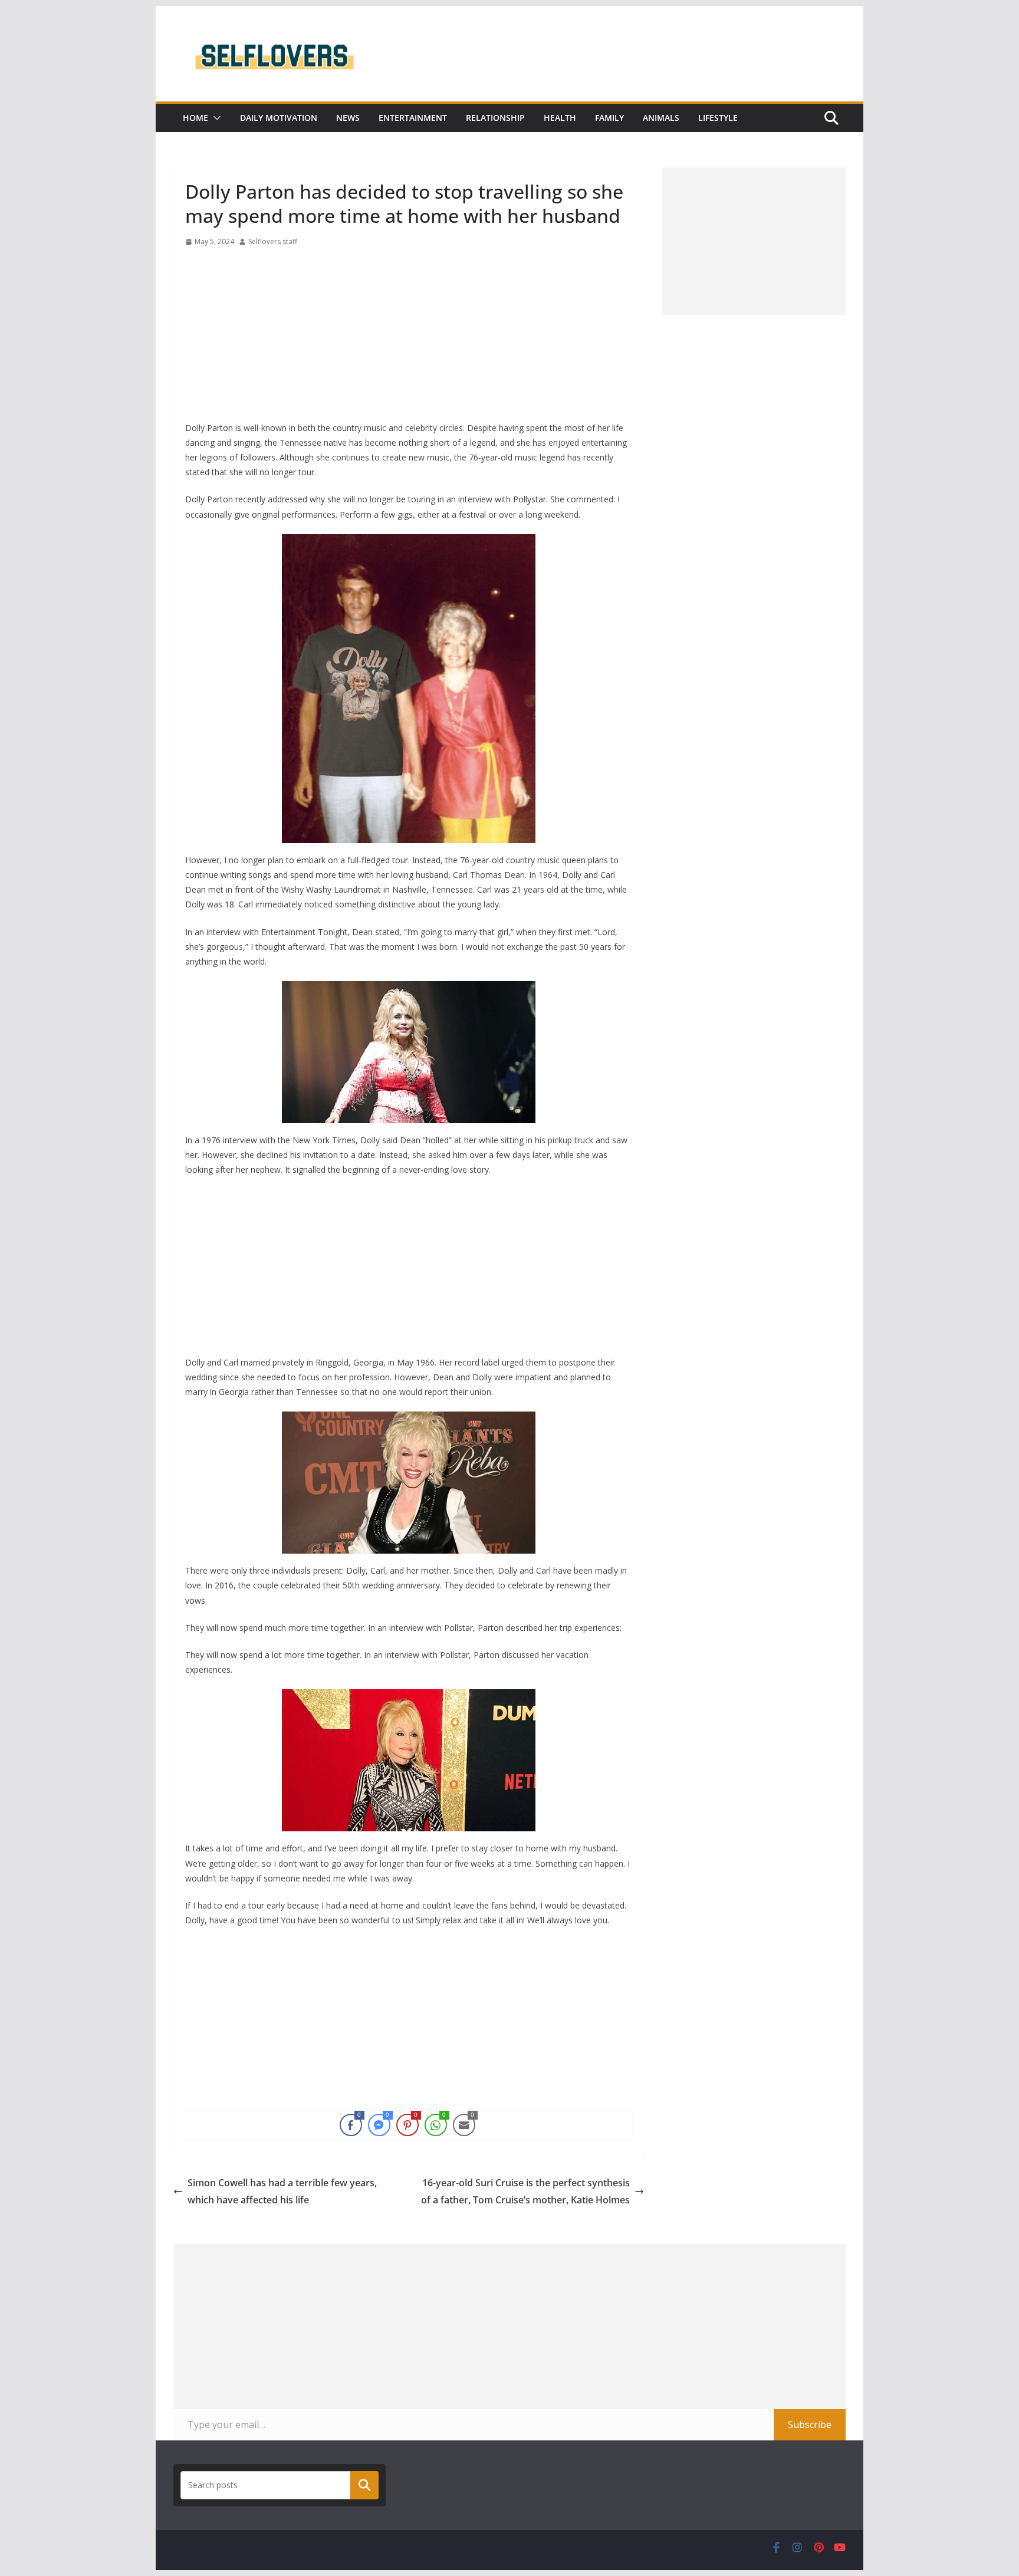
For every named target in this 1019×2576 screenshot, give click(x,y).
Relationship (495, 118)
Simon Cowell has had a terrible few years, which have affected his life (282, 2191)
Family (609, 118)
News (348, 118)
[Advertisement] (409, 338)
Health (560, 118)
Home (195, 118)
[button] (215, 118)
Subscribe (810, 2424)
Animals (661, 118)
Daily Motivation (279, 118)
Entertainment (413, 118)
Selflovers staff (273, 241)
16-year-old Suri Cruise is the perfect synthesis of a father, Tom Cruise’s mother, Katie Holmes (525, 2191)
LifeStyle (718, 118)
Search (364, 2485)
